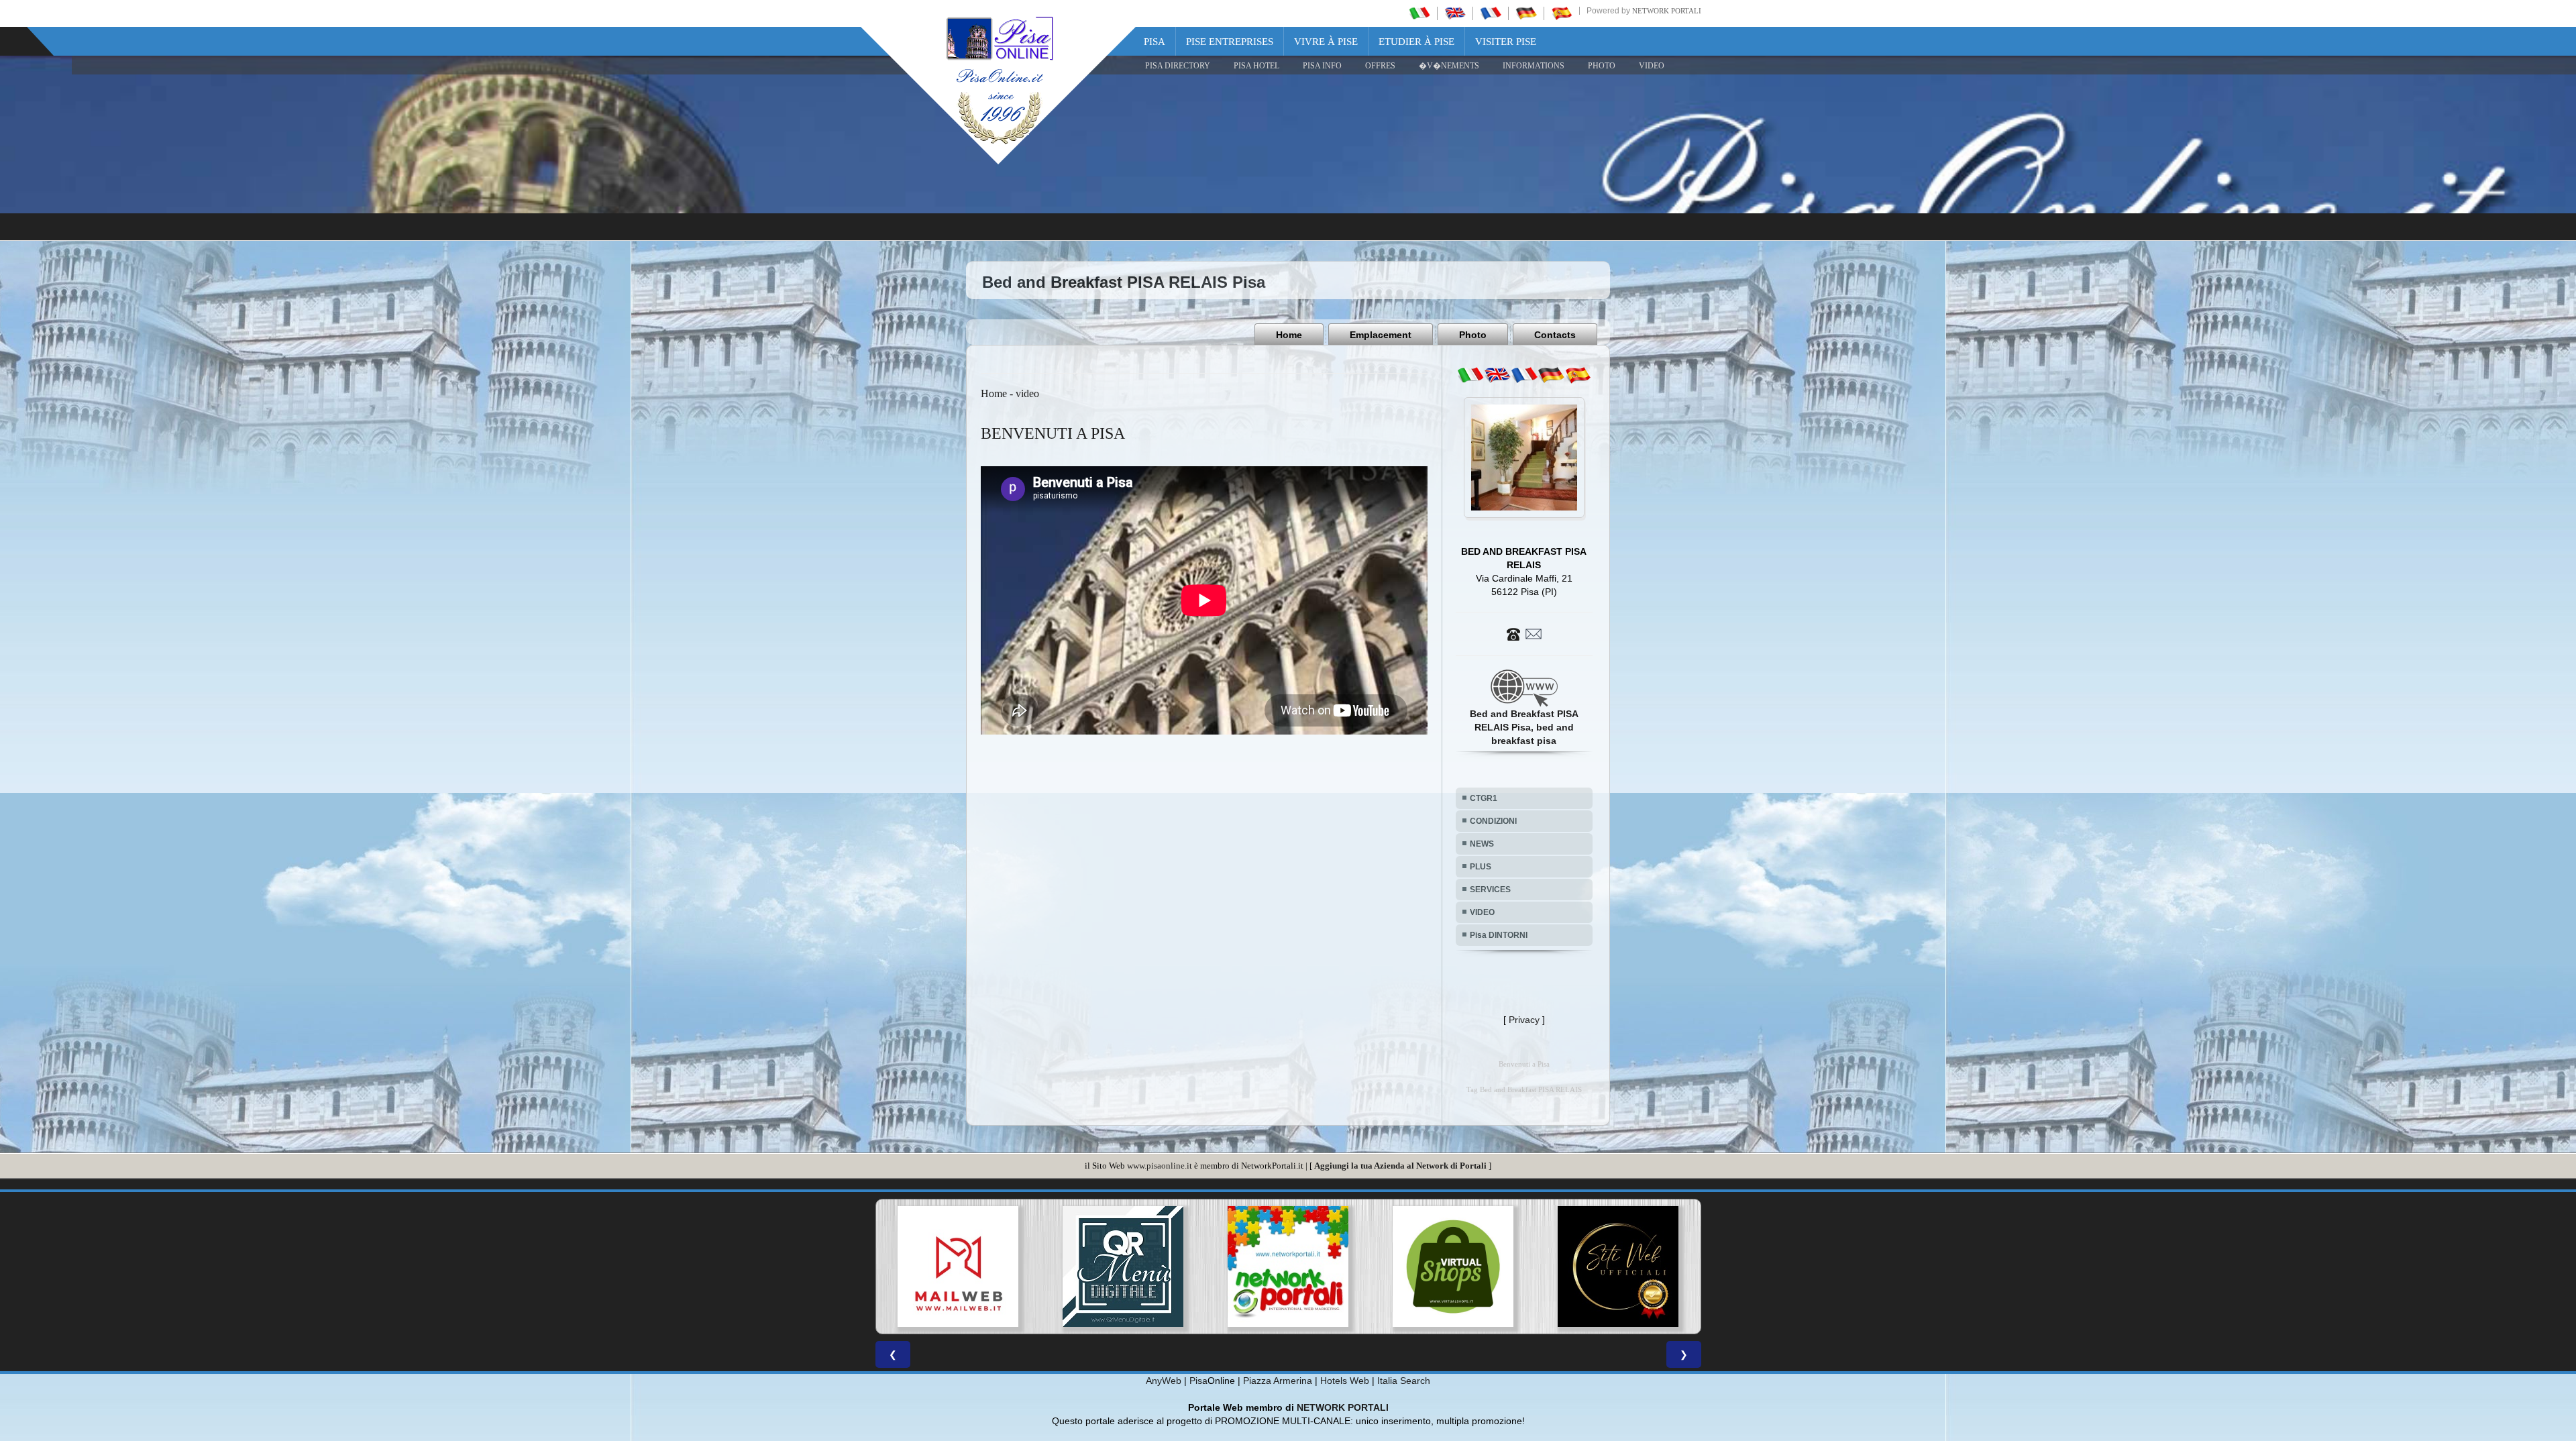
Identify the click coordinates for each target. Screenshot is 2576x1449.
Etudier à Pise (1416, 42)
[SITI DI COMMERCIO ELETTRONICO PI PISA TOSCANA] (1123, 1267)
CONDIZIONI (1493, 821)
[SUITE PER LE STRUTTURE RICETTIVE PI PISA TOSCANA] (1618, 1267)
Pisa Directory (1178, 66)
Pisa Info (1322, 66)
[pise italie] (1491, 13)
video (1027, 393)
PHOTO (1602, 66)
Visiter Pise (1506, 42)
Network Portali (1667, 11)
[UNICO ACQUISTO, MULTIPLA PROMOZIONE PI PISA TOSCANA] (958, 1267)
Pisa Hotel (1256, 66)
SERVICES (1490, 890)
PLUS (1481, 867)
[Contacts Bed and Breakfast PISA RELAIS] (1524, 633)
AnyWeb (1164, 1381)
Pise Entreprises (1230, 42)
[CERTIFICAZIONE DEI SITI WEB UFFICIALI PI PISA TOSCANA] (1288, 1267)
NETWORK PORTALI (1343, 1407)
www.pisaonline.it (1160, 1166)
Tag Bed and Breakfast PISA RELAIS (1524, 1090)
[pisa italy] (1455, 13)
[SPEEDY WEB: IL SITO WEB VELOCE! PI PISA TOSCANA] (1453, 1267)
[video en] (1497, 375)
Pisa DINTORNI (1499, 935)
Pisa (1155, 42)
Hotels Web (1345, 1381)
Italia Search (1404, 1381)
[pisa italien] (1526, 13)
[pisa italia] (1419, 13)
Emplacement (1381, 335)
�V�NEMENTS (1449, 66)
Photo (1473, 335)
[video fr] (1524, 375)
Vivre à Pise (1326, 42)
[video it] (1470, 375)
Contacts (1555, 335)
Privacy (1524, 1020)
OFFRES (1380, 66)
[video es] (1578, 375)
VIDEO (1652, 66)
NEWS (1482, 844)
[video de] (1551, 375)
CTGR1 (1484, 798)
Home (1289, 335)
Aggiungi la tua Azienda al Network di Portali (1400, 1166)
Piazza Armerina (1278, 1381)
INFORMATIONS (1534, 66)
